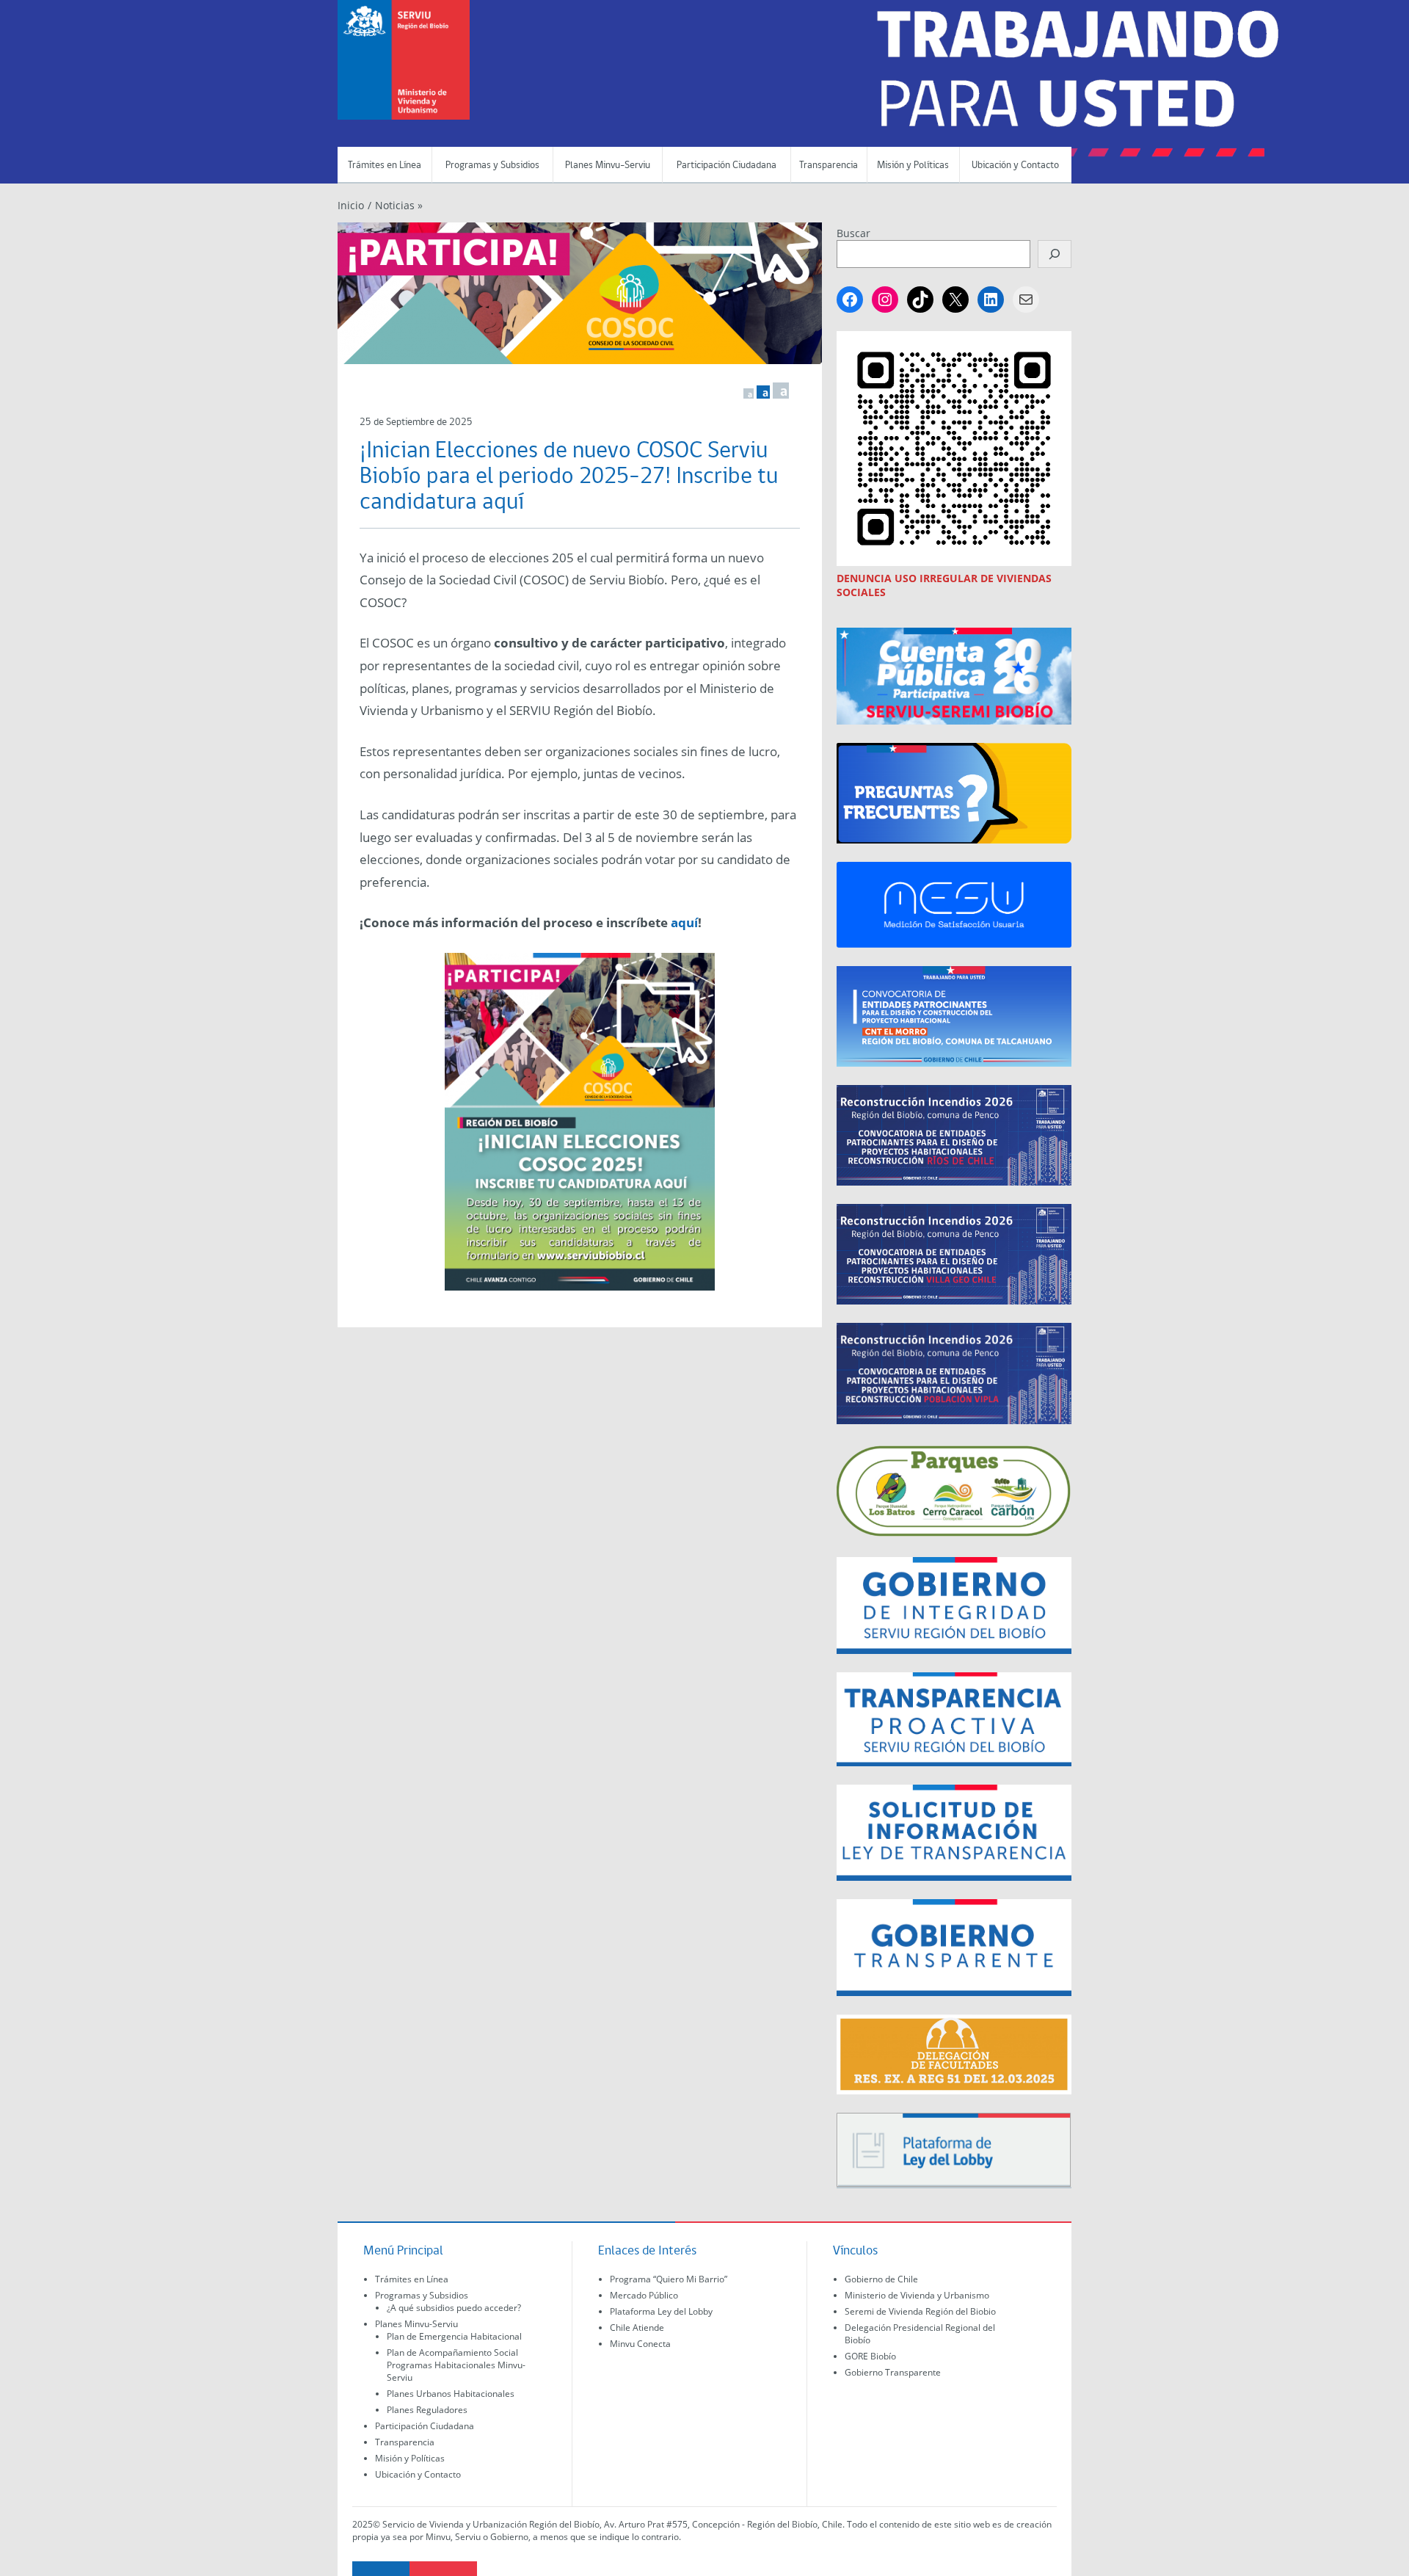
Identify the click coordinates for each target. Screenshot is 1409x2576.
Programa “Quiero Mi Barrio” (669, 2279)
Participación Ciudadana (727, 166)
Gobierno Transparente (893, 2372)
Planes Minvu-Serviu (608, 166)
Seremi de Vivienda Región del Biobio (920, 2311)
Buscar (853, 233)
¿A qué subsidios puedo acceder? (454, 2308)
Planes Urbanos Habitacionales (451, 2394)
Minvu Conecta (640, 2344)
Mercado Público (644, 2295)
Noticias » (399, 205)
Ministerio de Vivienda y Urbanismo (917, 2295)
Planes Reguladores (427, 2410)
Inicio (351, 205)
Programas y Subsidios (492, 166)
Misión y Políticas (913, 166)
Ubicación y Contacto (1015, 166)
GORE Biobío (870, 2356)
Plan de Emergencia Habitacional (454, 2336)
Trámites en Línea (385, 166)
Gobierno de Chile (881, 2279)
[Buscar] (1055, 254)
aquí (684, 922)
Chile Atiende (637, 2328)
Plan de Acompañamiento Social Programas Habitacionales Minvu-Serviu (456, 2365)
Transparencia (829, 166)
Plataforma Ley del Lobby (661, 2311)
